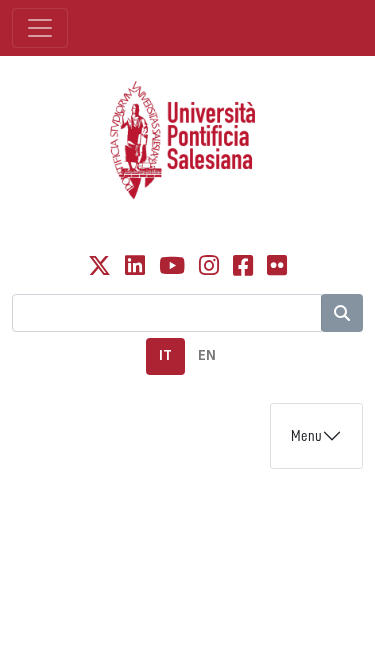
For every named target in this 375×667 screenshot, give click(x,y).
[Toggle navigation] (40, 28)
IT (165, 355)
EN (207, 355)
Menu (306, 436)
